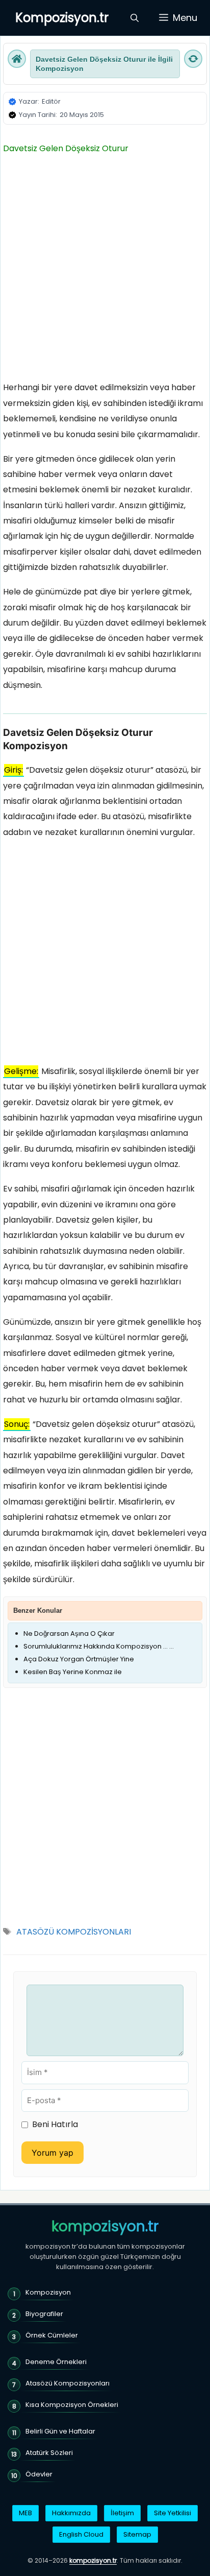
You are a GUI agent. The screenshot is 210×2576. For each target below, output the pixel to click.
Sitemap (137, 2534)
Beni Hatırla (55, 2124)
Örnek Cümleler (52, 2335)
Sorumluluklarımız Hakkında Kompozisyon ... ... (99, 1646)
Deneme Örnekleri (56, 2362)
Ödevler (39, 2474)
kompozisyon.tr (105, 2227)
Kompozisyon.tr (62, 18)
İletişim (122, 2513)
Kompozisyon (48, 2292)
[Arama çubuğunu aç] (135, 18)
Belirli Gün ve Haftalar (60, 2431)
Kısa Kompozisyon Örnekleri (72, 2405)
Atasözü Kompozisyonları (68, 2383)
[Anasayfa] (17, 59)
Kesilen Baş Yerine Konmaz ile (73, 1672)
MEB (25, 2513)
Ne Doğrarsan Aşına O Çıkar (69, 1633)
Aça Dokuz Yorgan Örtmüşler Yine (79, 1659)
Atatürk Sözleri (49, 2453)
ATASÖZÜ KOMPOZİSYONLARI (74, 1932)
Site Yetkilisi (173, 2513)
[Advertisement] (105, 271)
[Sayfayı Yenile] (193, 59)
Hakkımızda (71, 2513)
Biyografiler (44, 2314)
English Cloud (81, 2534)
